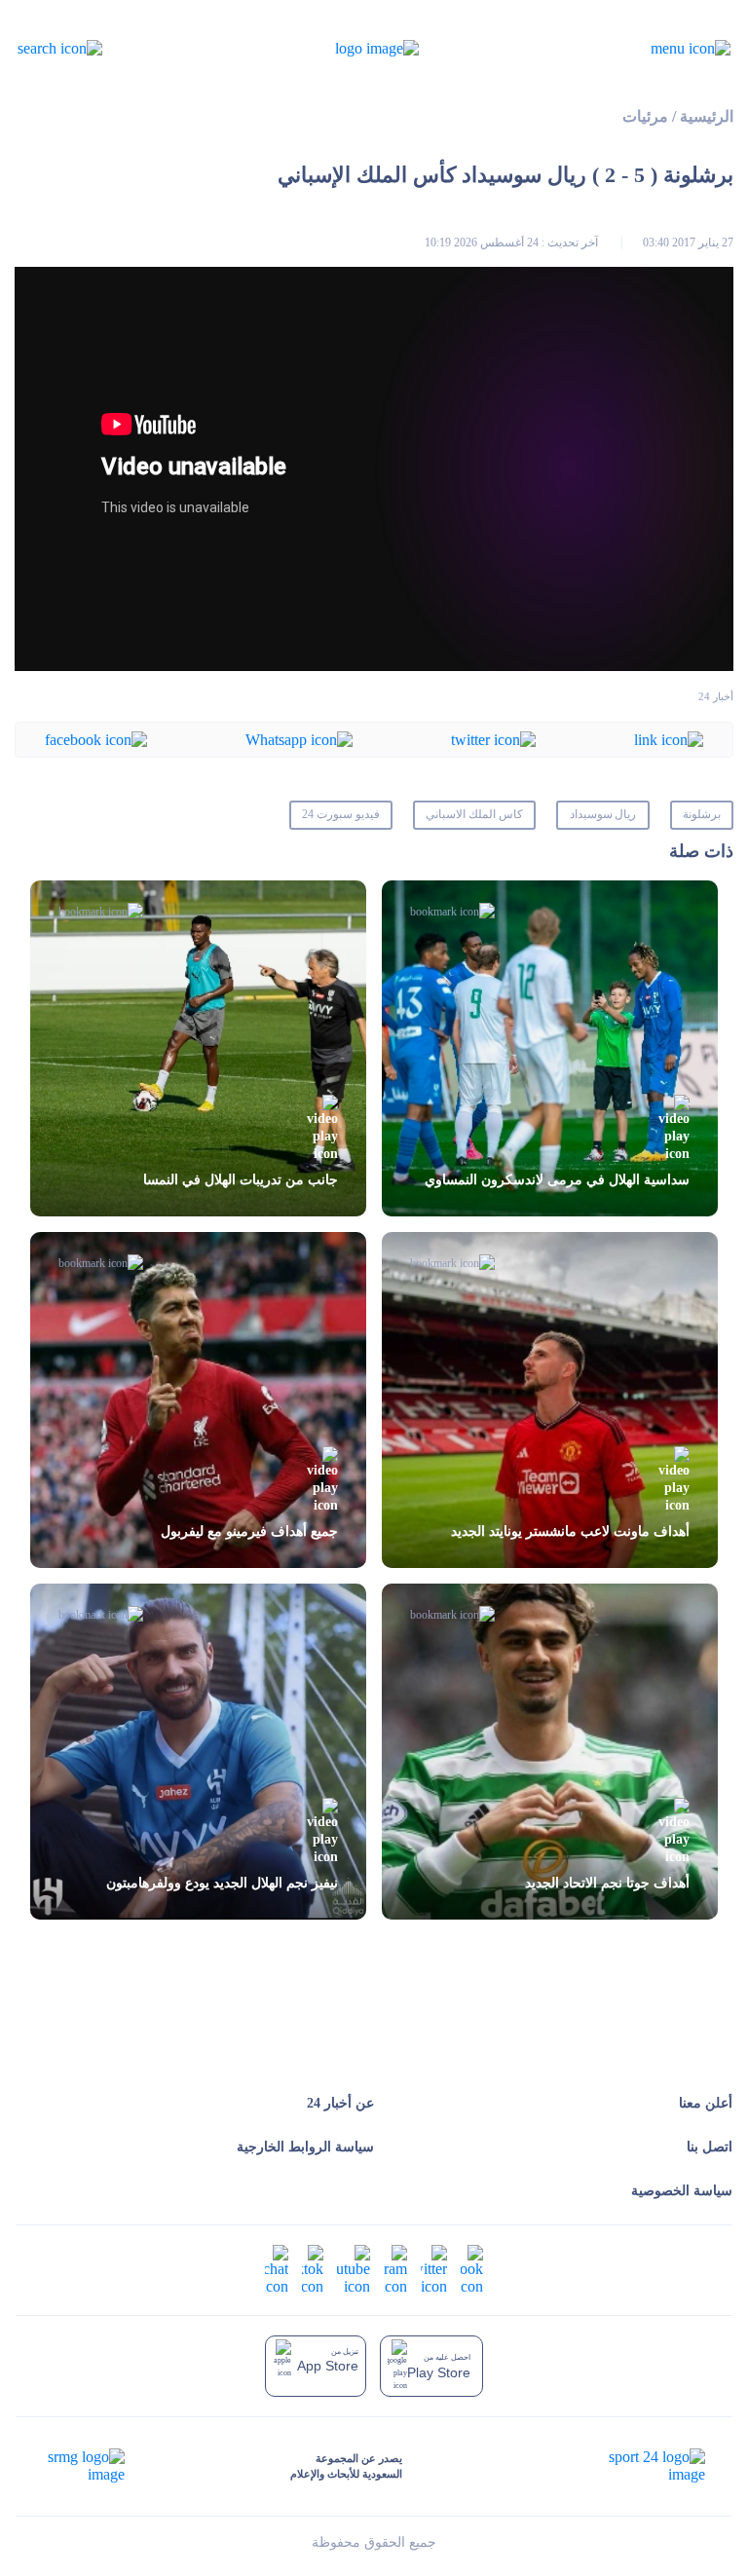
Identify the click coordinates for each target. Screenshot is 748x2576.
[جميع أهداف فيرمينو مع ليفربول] (198, 1400)
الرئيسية (707, 116)
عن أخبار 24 (340, 2103)
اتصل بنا (710, 2147)
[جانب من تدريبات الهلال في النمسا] (198, 1048)
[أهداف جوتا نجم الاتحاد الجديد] (550, 1752)
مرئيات (645, 116)
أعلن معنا (706, 2103)
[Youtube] (354, 2269)
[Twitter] (493, 739)
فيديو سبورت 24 (341, 814)
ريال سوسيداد (603, 814)
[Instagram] (395, 2269)
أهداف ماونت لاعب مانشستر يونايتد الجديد (570, 1531)
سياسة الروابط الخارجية (305, 2147)
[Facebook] (96, 739)
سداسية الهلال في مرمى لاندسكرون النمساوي (557, 1180)
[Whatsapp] (299, 739)
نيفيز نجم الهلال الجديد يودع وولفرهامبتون (222, 1883)
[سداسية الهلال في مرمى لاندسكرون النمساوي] (550, 1048)
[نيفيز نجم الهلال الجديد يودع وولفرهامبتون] (198, 1752)
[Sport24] (636, 2466)
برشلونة (702, 814)
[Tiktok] (313, 2269)
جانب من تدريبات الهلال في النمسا (241, 1180)
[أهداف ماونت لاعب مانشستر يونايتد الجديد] (550, 1400)
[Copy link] (669, 739)
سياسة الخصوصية (682, 2191)
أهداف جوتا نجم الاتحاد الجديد (607, 1883)
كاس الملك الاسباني (474, 814)
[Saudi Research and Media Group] (84, 2466)
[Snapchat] (277, 2269)
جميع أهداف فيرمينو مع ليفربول (249, 1531)
